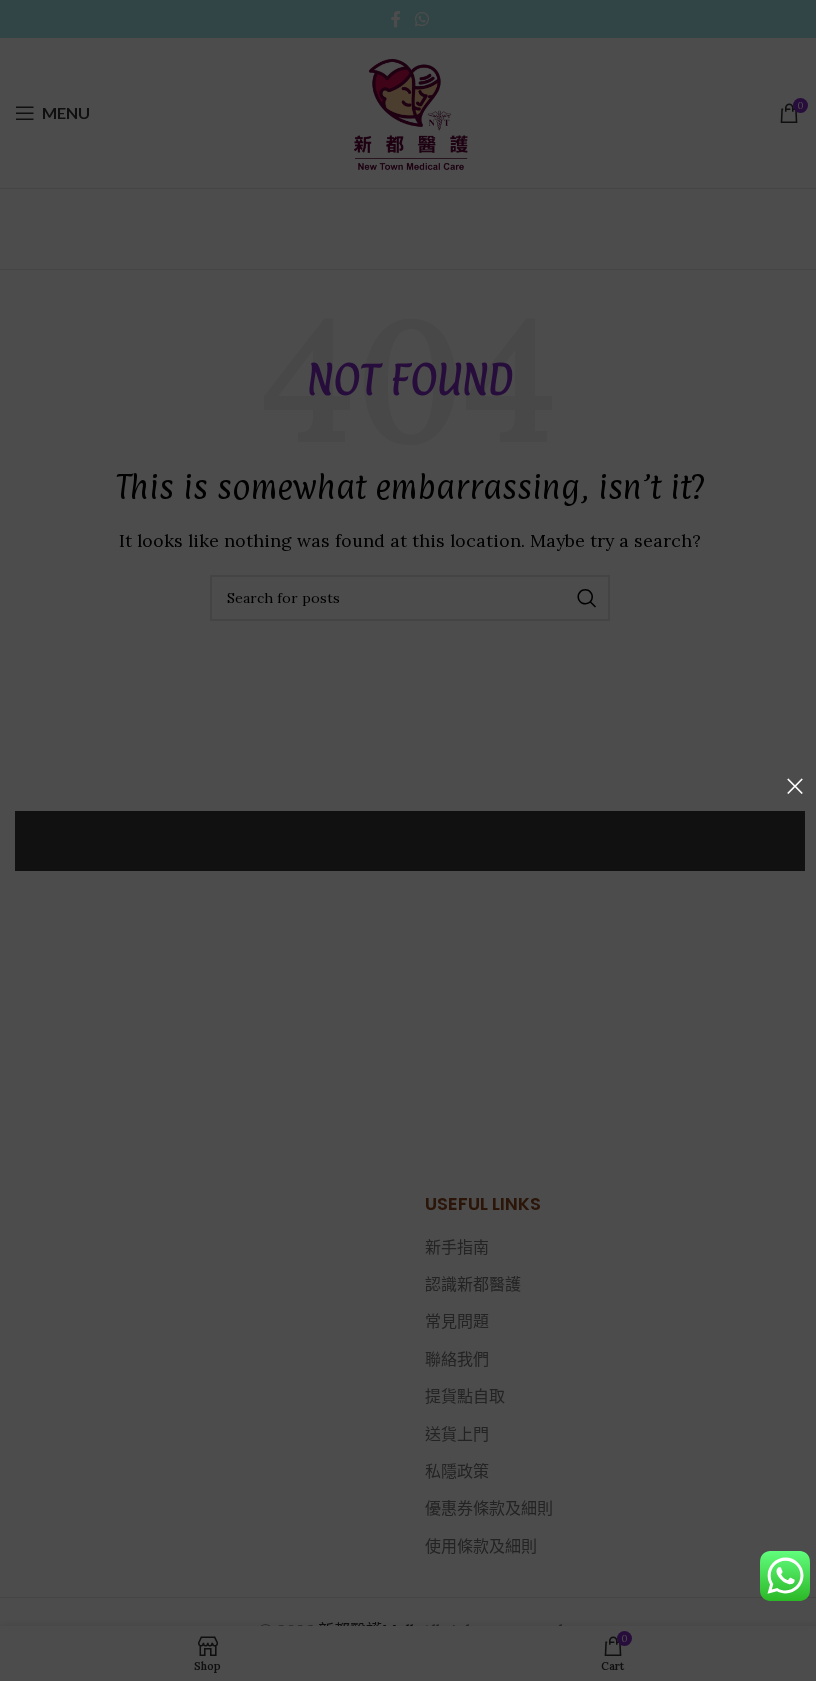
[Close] (795, 786)
